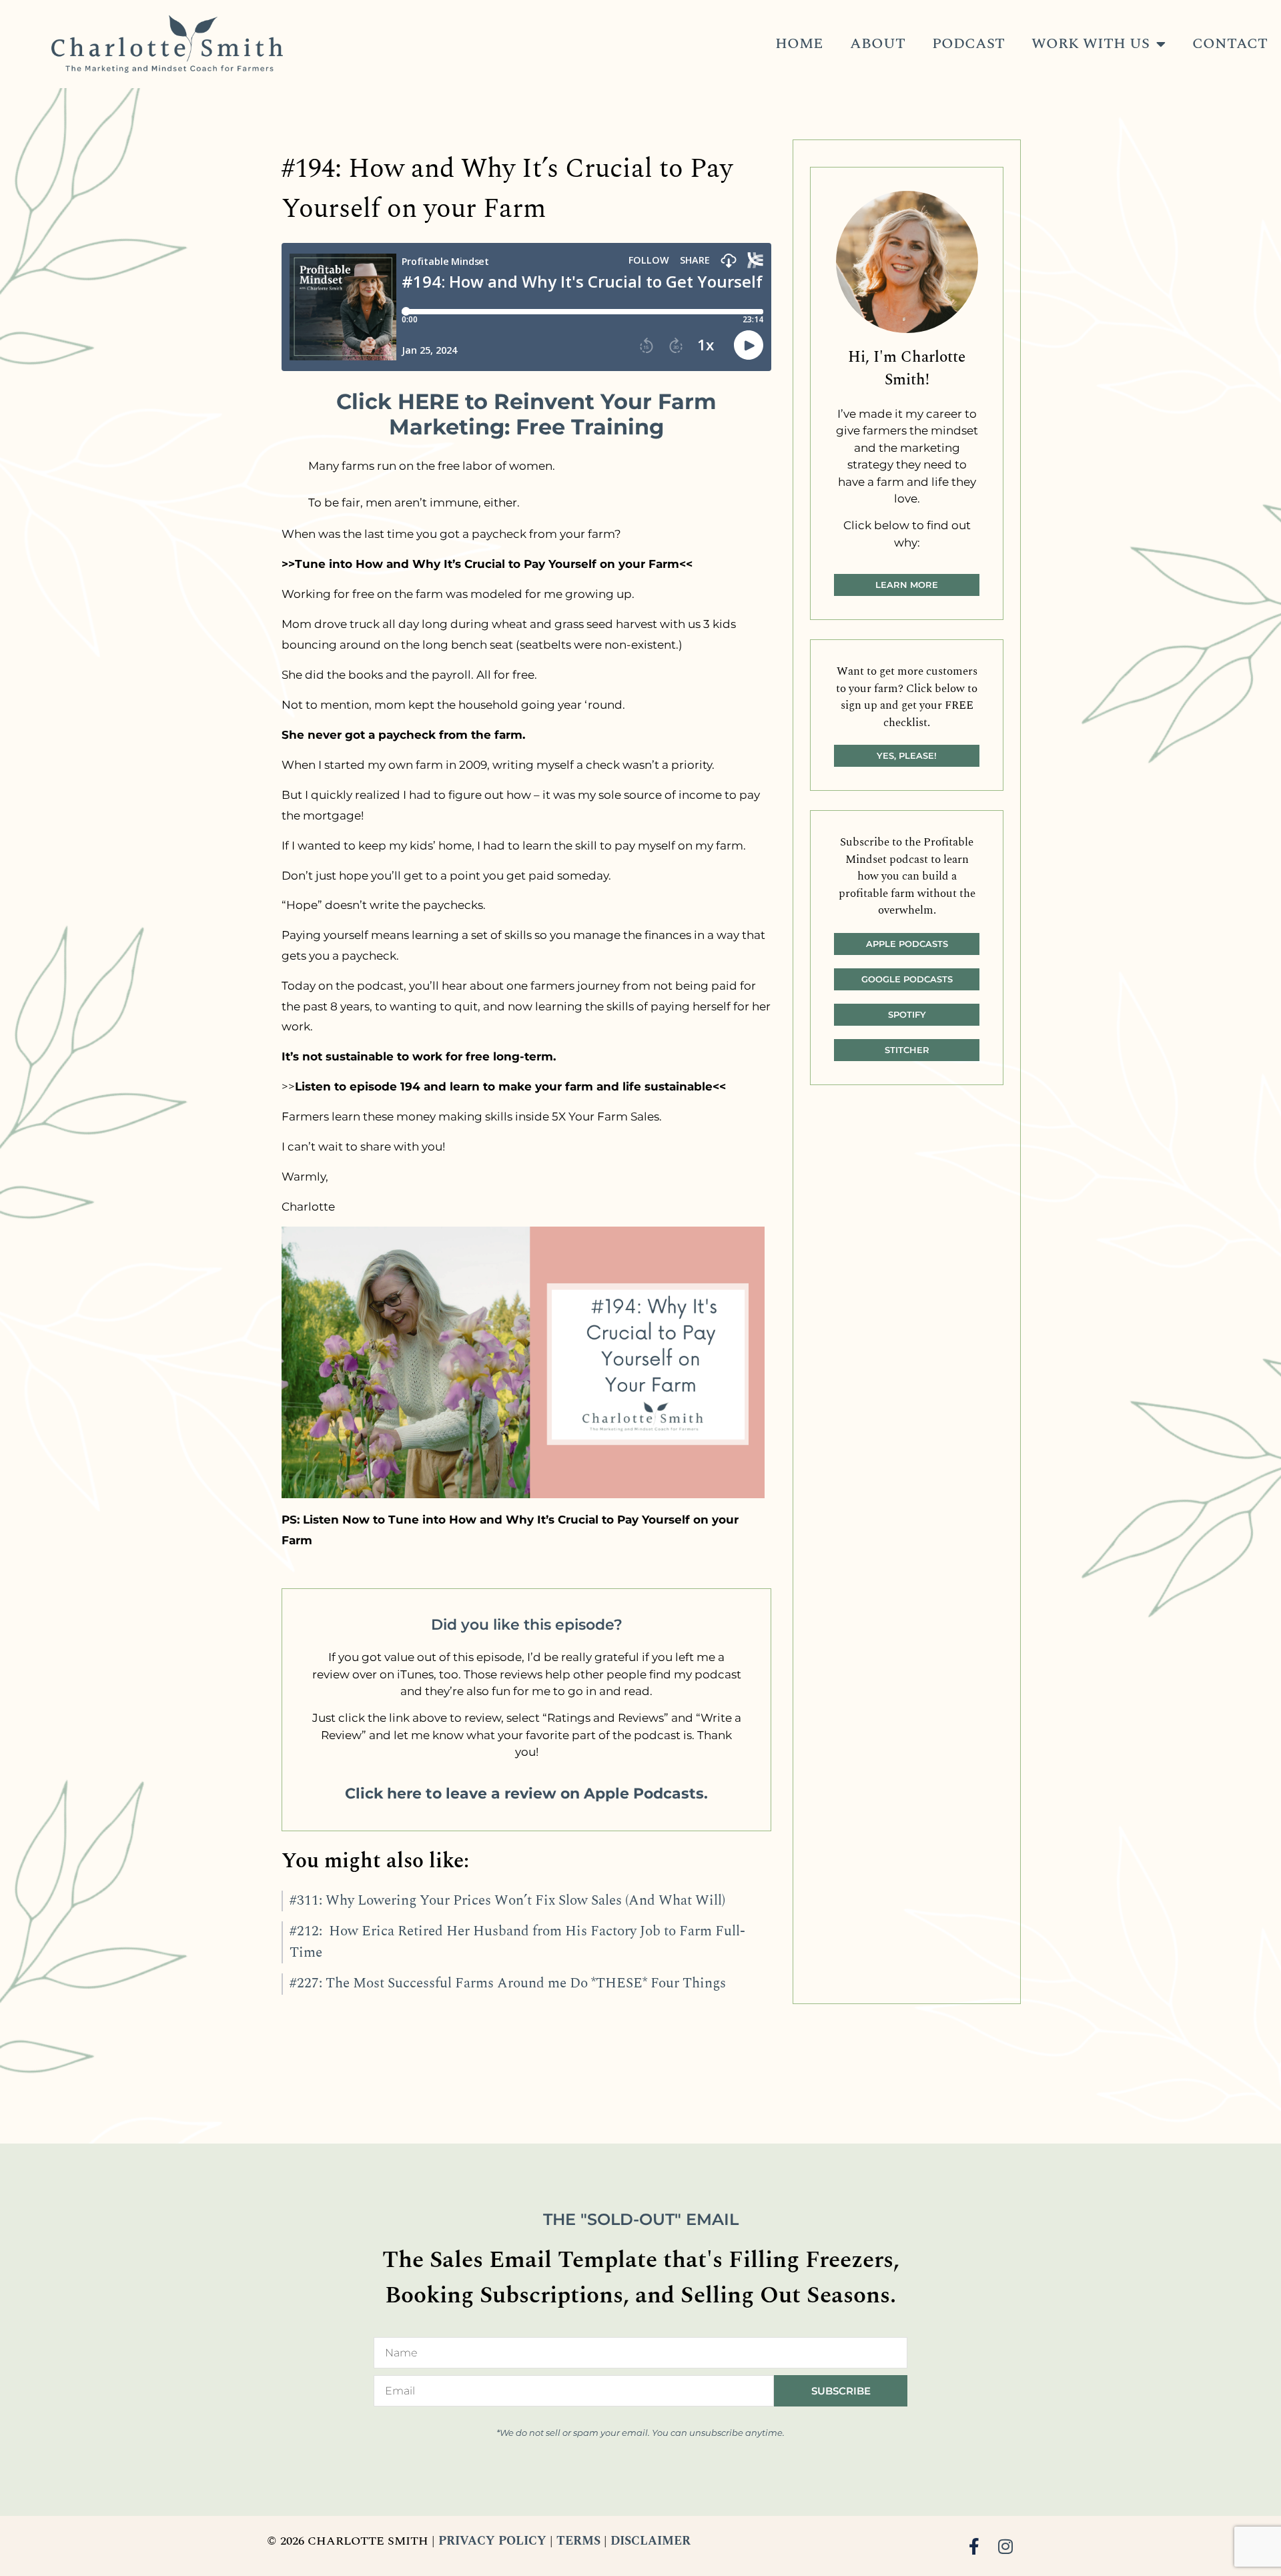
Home (799, 44)
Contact (1230, 44)
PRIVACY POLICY (492, 2541)
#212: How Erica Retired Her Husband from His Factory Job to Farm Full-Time (517, 1942)
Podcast (968, 44)
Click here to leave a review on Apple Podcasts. (526, 1794)
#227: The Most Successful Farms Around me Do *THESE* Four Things (508, 1983)
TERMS (578, 2541)
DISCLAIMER (651, 2541)
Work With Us (1091, 44)
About (878, 44)
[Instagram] (1006, 2546)
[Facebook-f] (974, 2546)
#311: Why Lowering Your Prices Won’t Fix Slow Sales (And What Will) (507, 1901)
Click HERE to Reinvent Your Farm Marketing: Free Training (526, 414)
